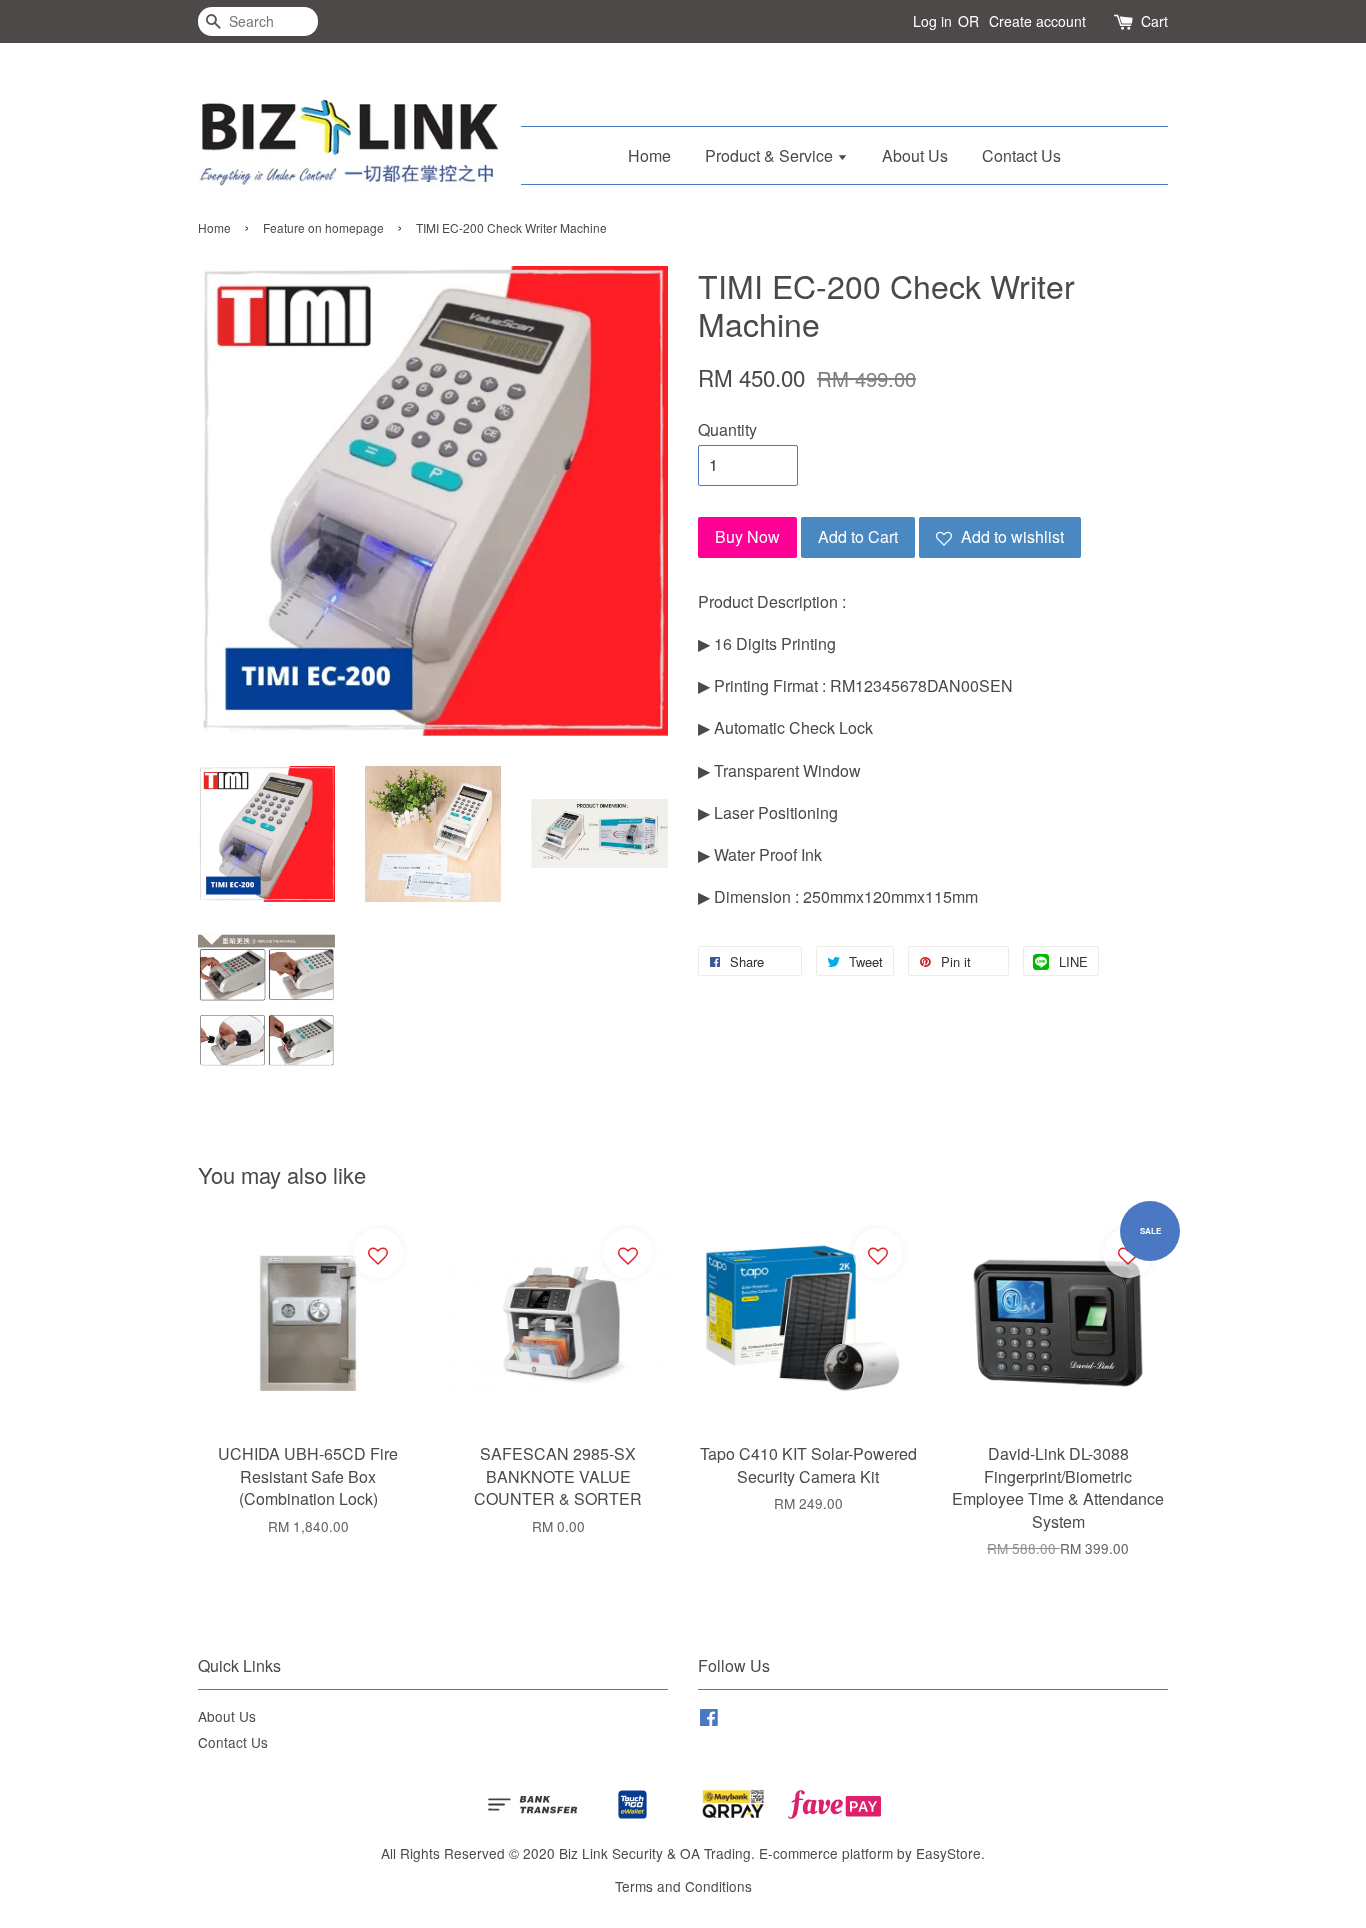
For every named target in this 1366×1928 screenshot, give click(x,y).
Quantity (727, 429)
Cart (1154, 21)
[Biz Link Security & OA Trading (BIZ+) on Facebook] (709, 1720)
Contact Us (1021, 155)
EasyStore (948, 1853)
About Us (915, 155)
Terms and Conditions (683, 1886)
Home (649, 155)
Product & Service (771, 155)
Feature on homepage (323, 227)
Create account (1037, 21)
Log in (932, 21)
